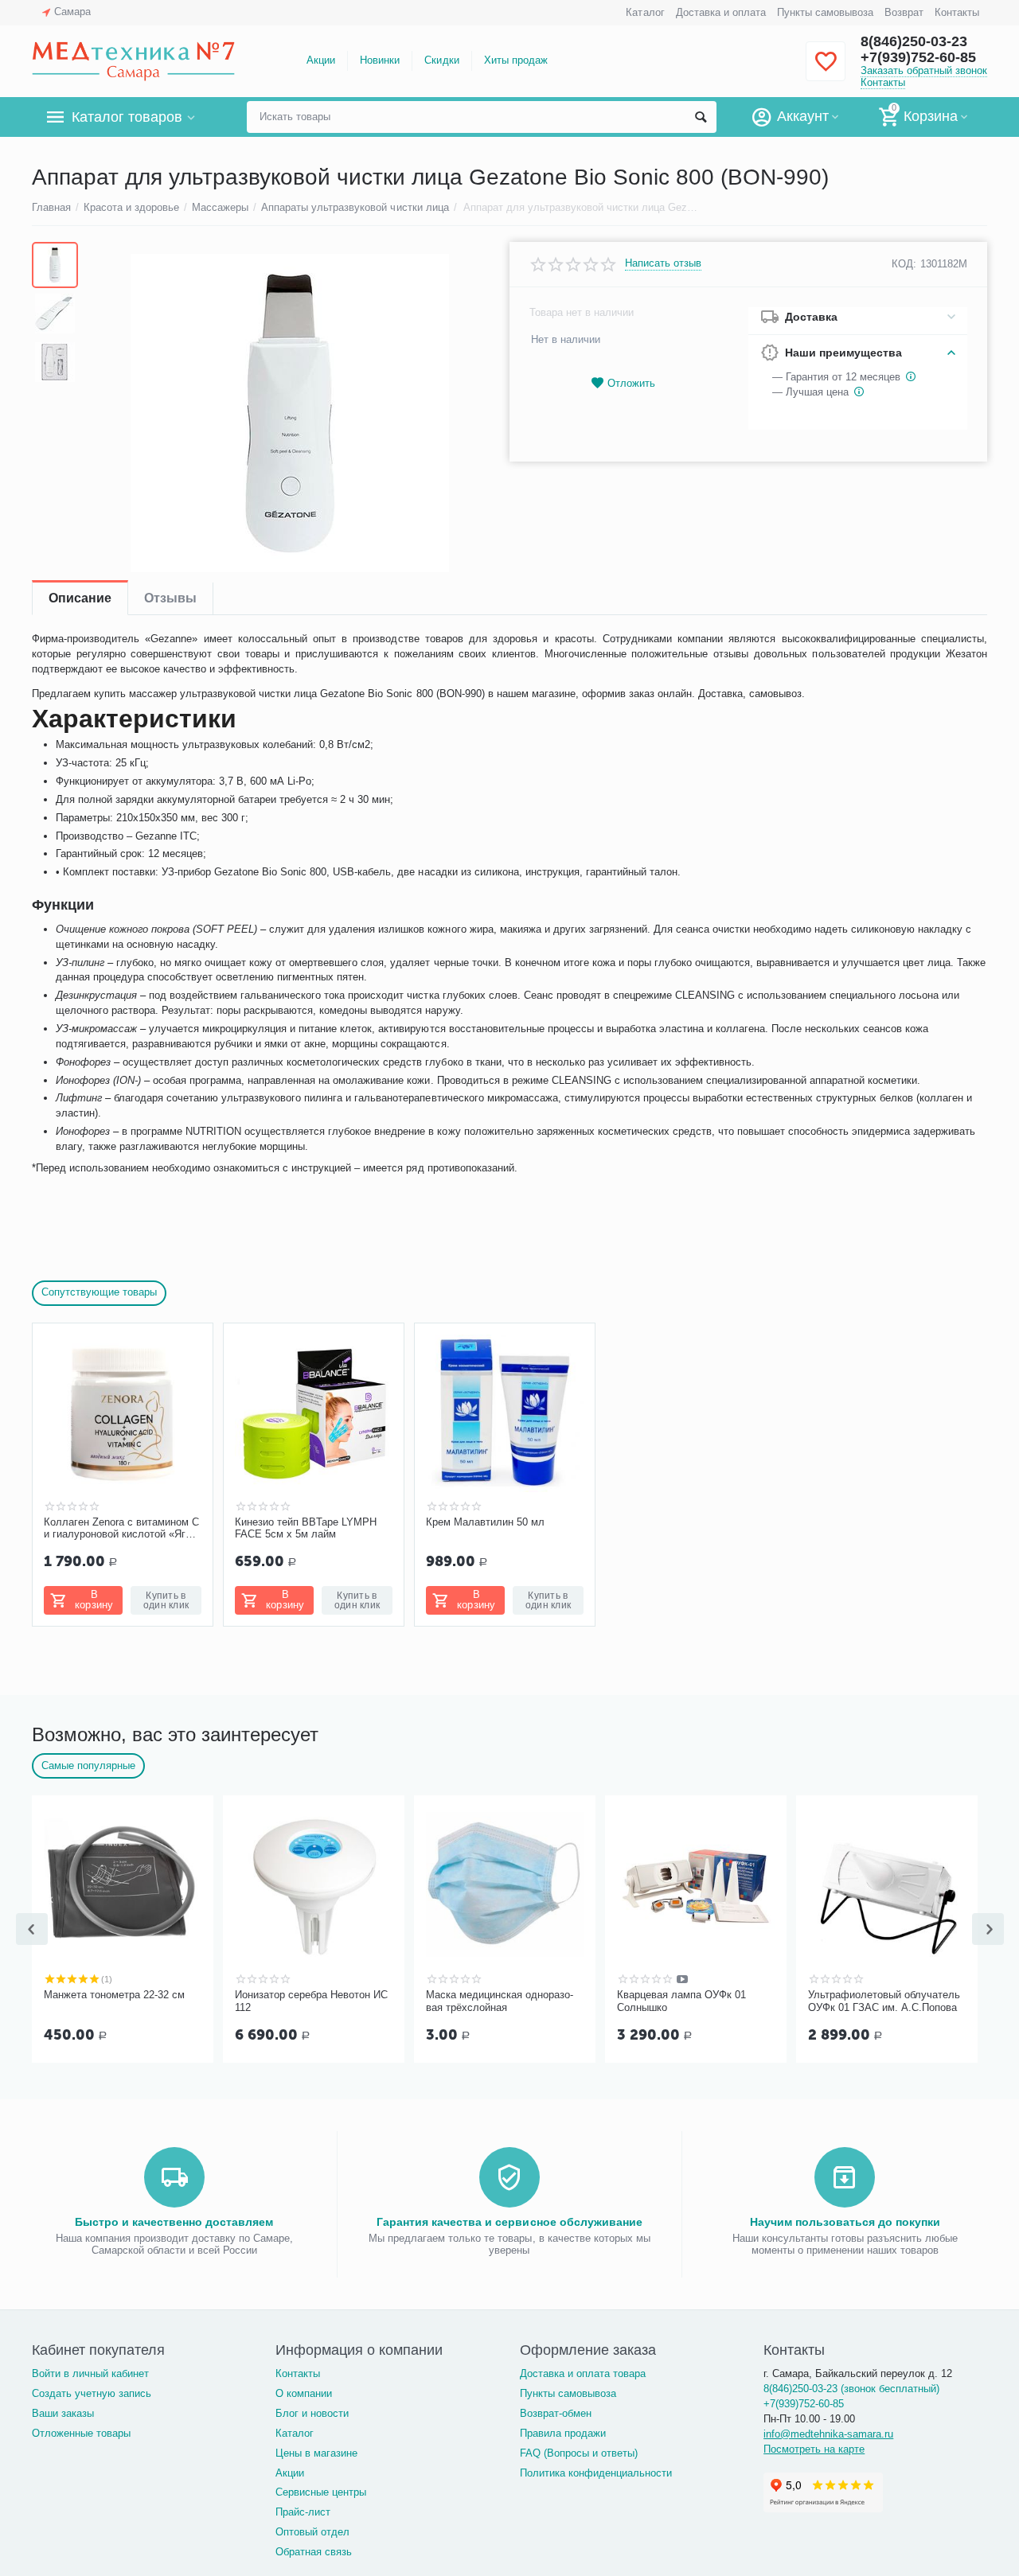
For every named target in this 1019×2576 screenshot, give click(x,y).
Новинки (380, 60)
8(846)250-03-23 (914, 41)
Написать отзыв (663, 263)
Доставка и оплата (721, 12)
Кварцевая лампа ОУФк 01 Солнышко (681, 2001)
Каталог (645, 12)
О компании (304, 2393)
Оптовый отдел (312, 2532)
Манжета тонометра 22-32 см (114, 1995)
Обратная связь (314, 2552)
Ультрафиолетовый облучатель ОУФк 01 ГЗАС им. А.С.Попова (884, 2001)
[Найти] (701, 117)
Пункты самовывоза (825, 12)
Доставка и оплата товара (583, 2373)
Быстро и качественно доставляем (174, 2222)
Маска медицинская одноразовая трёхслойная (500, 2001)
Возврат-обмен (556, 2413)
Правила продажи (563, 2433)
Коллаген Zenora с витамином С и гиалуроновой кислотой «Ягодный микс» (122, 1529)
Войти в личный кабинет (90, 2373)
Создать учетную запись (92, 2393)
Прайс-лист (303, 2512)
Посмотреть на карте (814, 2449)
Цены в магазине (316, 2453)
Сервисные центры (321, 2492)
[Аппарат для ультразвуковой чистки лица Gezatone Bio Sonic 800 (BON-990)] (289, 413)
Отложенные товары (81, 2433)
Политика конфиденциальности (596, 2473)
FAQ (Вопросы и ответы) (579, 2453)
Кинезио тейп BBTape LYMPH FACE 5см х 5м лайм (306, 1528)
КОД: (904, 264)
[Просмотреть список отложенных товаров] (826, 70)
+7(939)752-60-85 (918, 57)
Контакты (957, 12)
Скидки (441, 60)
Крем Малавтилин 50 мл (485, 1522)
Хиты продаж (516, 60)
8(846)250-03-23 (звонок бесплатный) (851, 2389)
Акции (321, 60)
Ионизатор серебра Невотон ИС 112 (311, 2001)
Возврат (904, 12)
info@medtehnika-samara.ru (828, 2434)
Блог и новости (312, 2413)
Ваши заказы (63, 2413)
